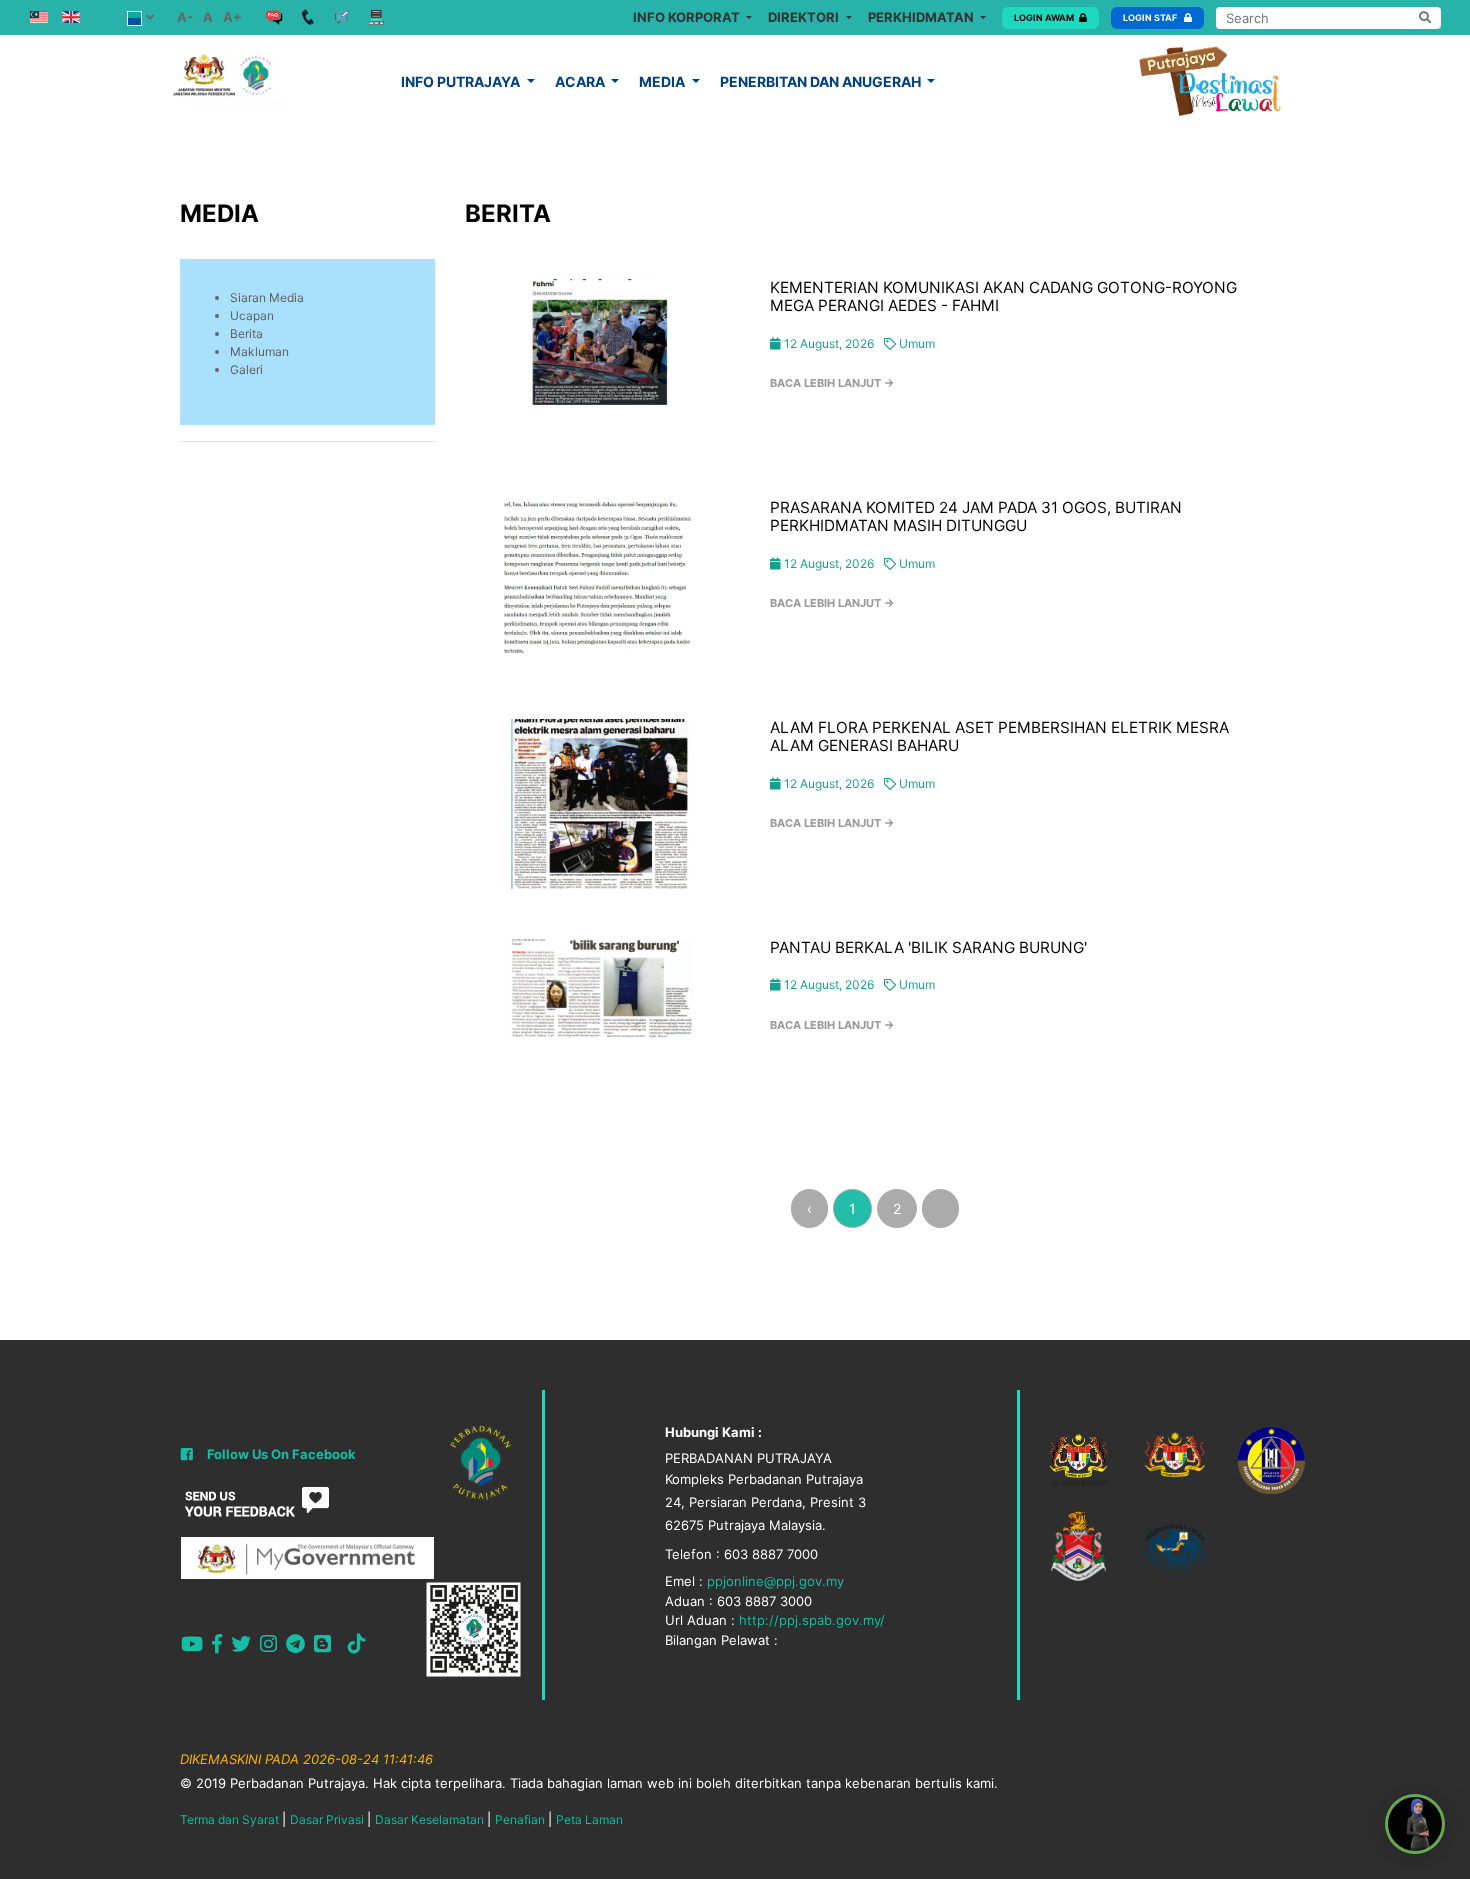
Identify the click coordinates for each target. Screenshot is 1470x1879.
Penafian (520, 1819)
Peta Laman (589, 1819)
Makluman (259, 351)
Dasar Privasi (327, 1819)
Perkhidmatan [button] (922, 17)
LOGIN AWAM (1044, 17)
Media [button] (663, 81)
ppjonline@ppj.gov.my (775, 1581)
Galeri (246, 369)
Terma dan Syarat (229, 1819)
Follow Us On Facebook (281, 1454)
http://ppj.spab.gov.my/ (812, 1620)
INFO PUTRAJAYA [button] (462, 81)
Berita (246, 333)
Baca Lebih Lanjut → (832, 383)
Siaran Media (267, 297)
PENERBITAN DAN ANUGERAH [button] (822, 81)
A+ (232, 17)
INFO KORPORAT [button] (688, 17)
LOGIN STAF (1151, 17)
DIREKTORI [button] (805, 17)
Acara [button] (581, 81)
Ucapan (252, 315)
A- (185, 17)
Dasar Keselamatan (429, 1819)
